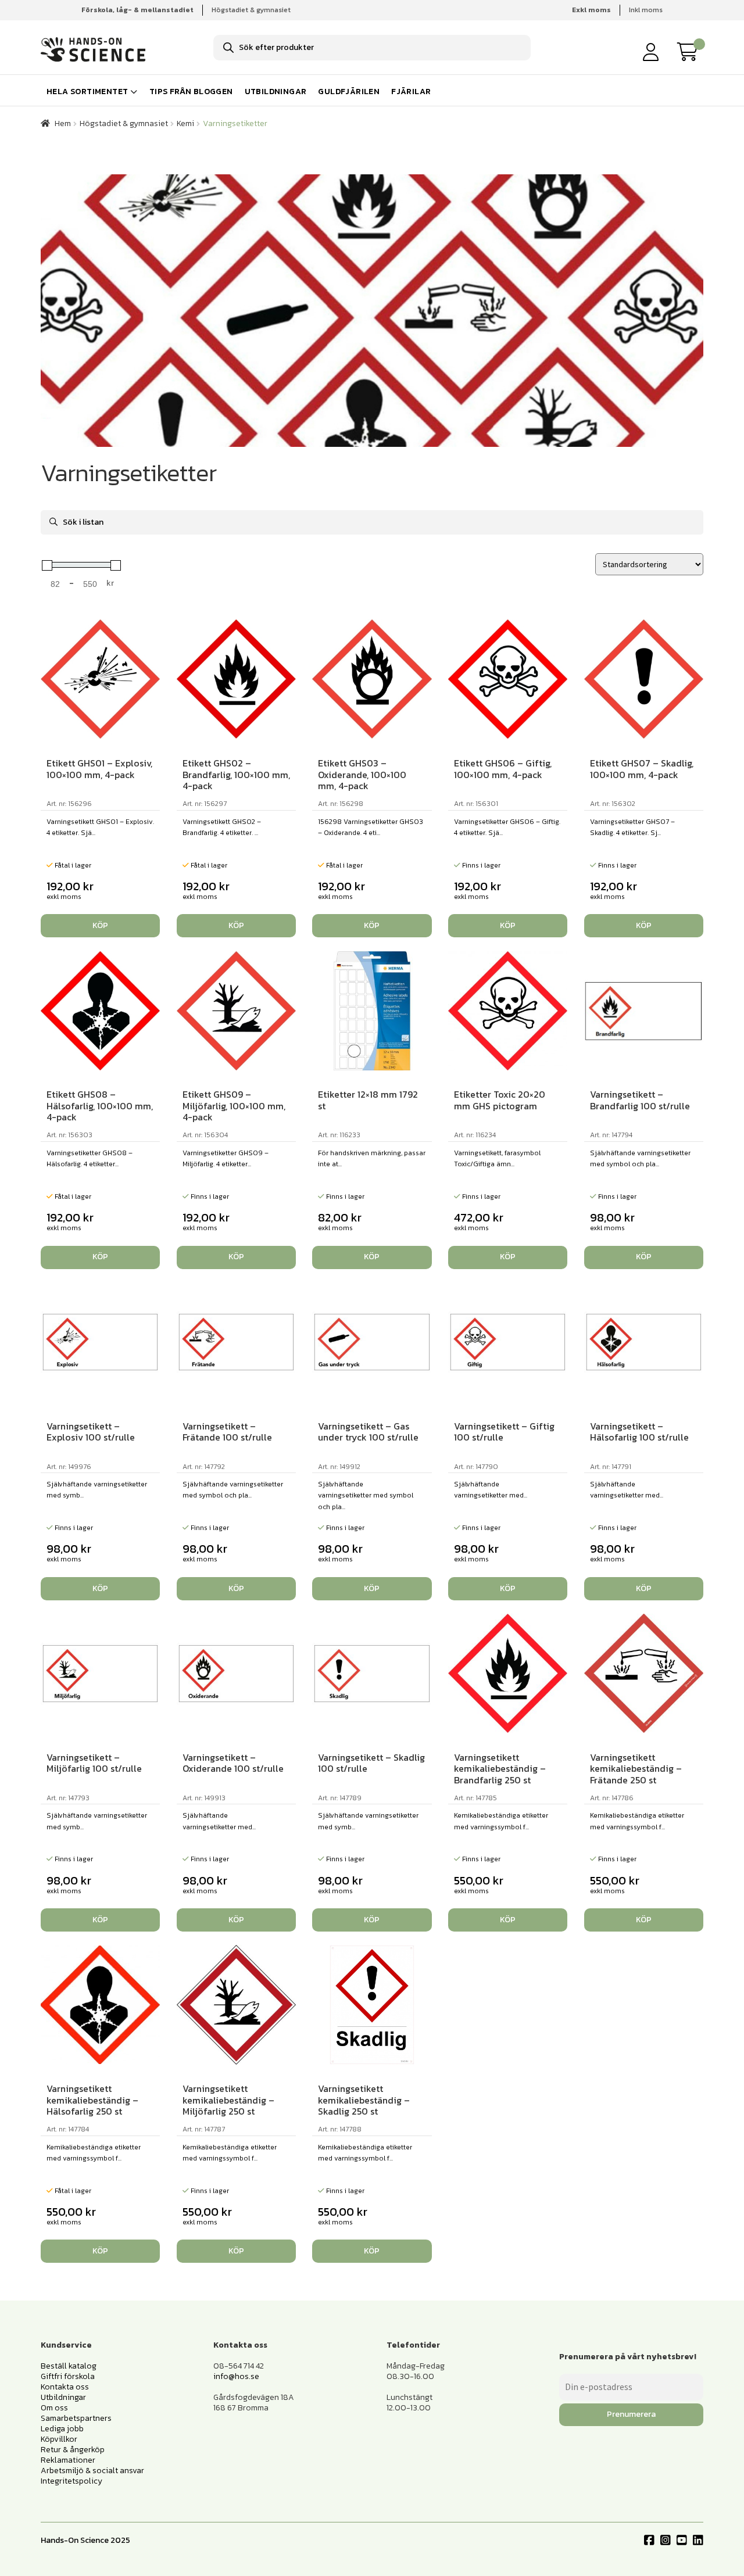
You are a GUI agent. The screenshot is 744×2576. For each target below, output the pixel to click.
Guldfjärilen (349, 92)
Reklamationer (68, 2460)
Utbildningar (276, 92)
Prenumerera (631, 2414)
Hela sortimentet (87, 92)
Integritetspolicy (71, 2481)
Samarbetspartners (76, 2418)
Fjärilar (411, 92)
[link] (691, 52)
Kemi (185, 123)
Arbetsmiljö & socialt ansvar (92, 2471)
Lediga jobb (62, 2429)
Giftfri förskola (68, 2376)
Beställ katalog (69, 2366)
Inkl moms (646, 10)
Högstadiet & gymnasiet (251, 10)
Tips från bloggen (191, 92)
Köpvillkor (59, 2439)
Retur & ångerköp (73, 2450)
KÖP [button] (100, 925)
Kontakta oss (65, 2387)
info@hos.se (236, 2376)
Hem (63, 123)
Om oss (54, 2408)
